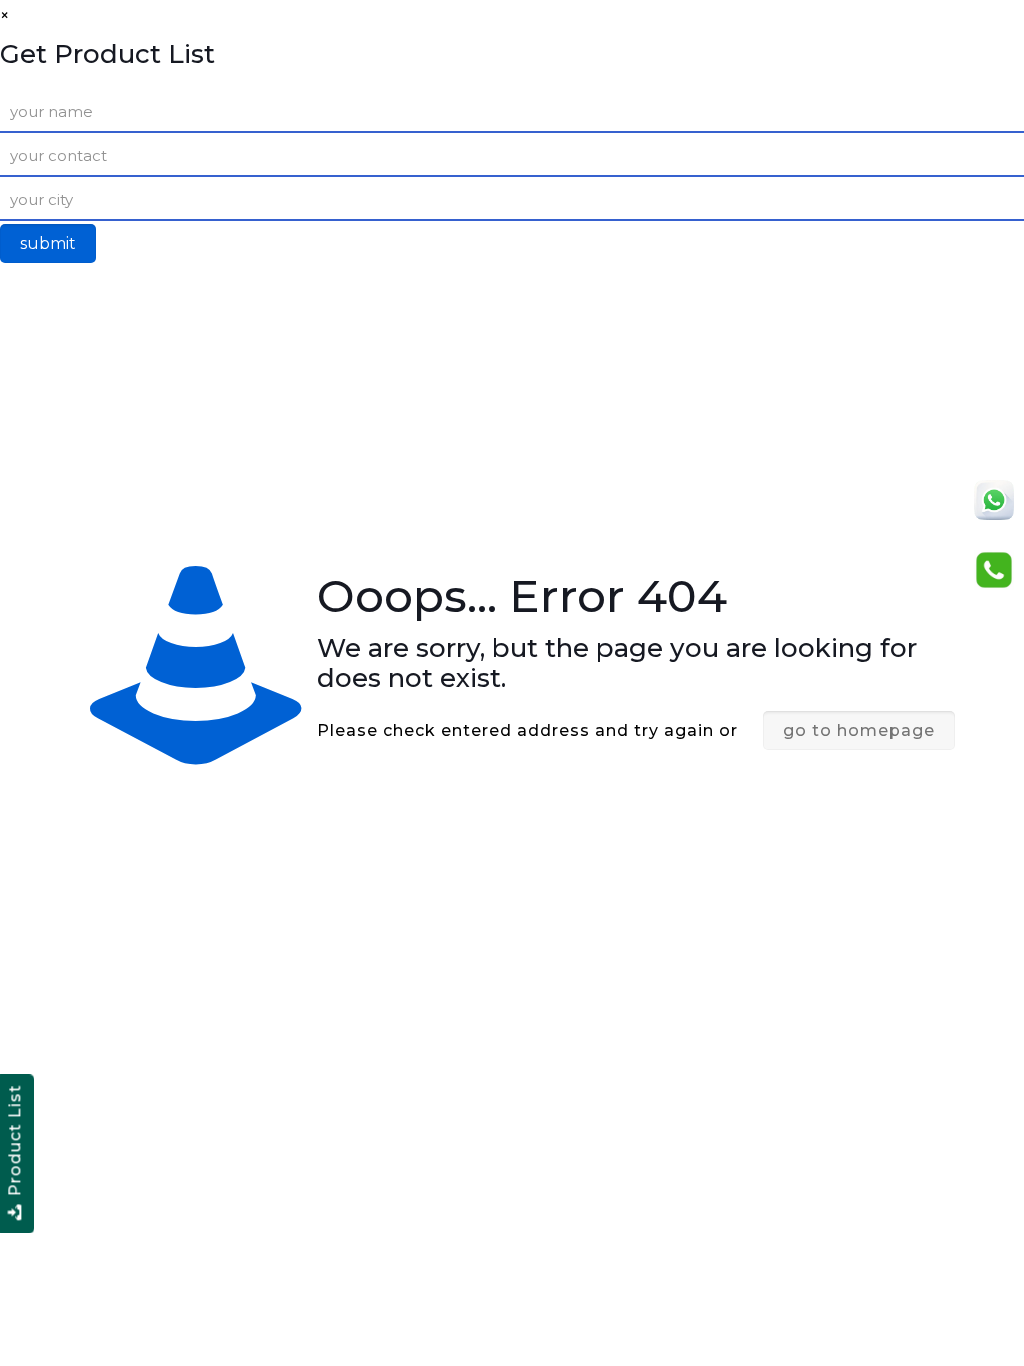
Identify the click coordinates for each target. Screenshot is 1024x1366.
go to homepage (859, 730)
